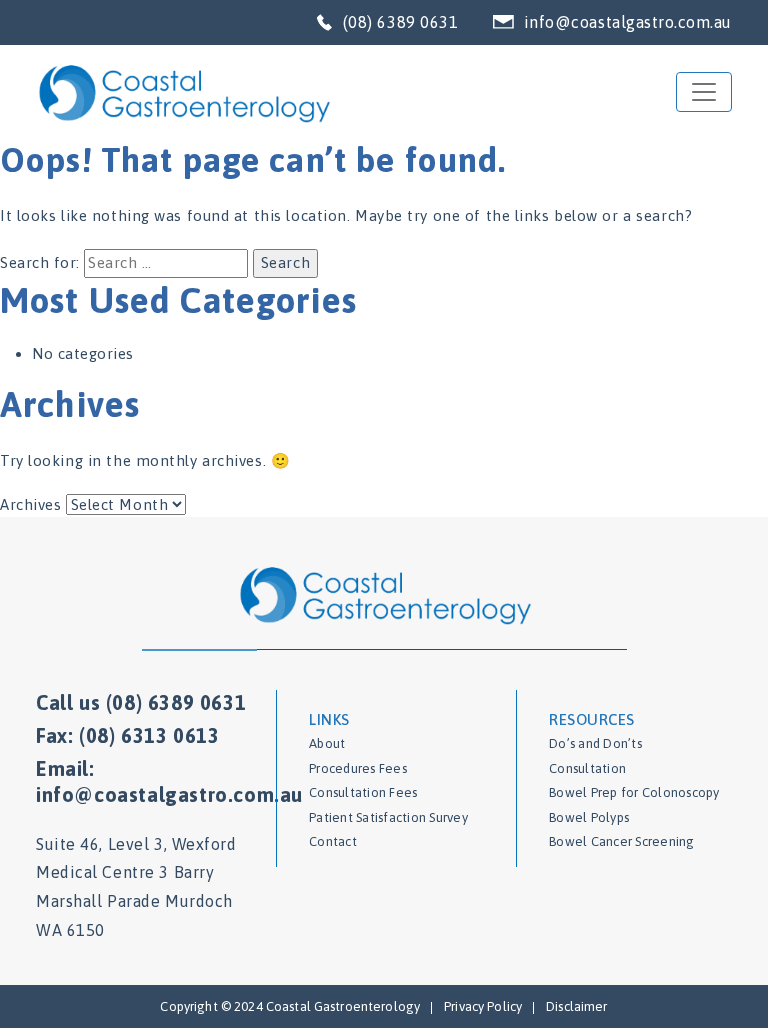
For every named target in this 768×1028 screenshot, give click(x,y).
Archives (30, 504)
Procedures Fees (358, 768)
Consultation (587, 768)
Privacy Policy (483, 1006)
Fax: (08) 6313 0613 (127, 735)
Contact (333, 841)
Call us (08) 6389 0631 (141, 702)
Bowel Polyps (589, 817)
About (327, 743)
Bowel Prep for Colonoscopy (634, 792)
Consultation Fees (363, 792)
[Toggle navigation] (704, 92)
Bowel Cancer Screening (622, 841)
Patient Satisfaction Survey (388, 817)
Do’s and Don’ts (595, 743)
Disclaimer (576, 1006)
